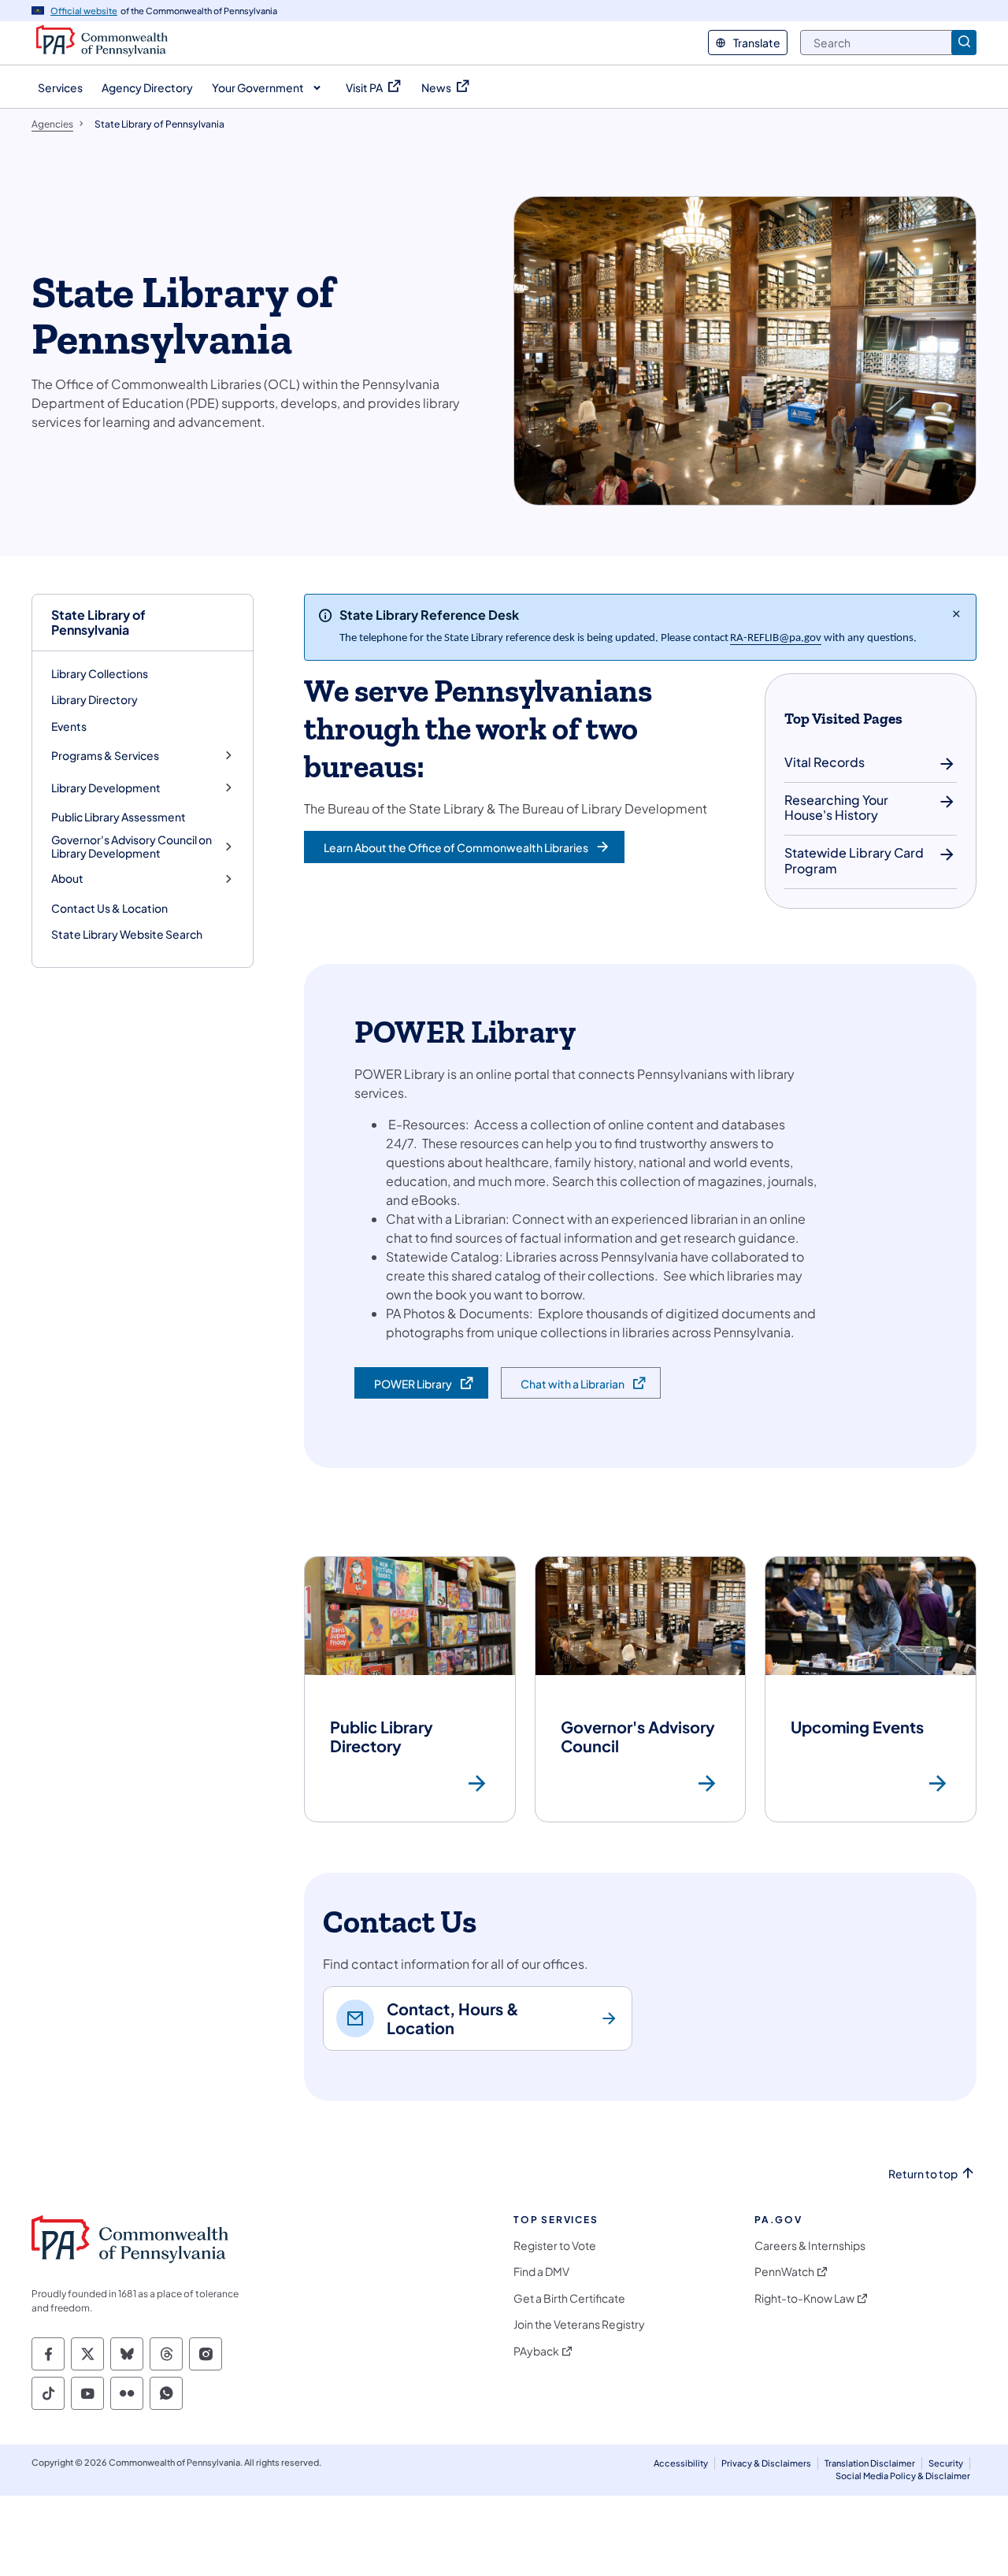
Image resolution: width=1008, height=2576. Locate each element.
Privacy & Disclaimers (766, 2463)
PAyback (536, 2351)
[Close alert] (956, 613)
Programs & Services (105, 756)
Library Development (106, 788)
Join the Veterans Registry (579, 2324)
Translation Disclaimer (870, 2463)
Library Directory (94, 699)
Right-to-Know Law (804, 2298)
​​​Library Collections (100, 673)
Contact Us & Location (109, 908)
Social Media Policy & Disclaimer (903, 2476)
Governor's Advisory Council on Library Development (132, 847)
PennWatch (784, 2272)
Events (69, 726)
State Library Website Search (127, 934)
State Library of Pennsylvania (98, 622)
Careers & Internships (810, 2246)
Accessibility (681, 2463)
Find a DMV (541, 2272)
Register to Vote (555, 2246)
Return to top (923, 2174)
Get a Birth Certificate (569, 2298)
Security (946, 2463)
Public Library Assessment (119, 817)
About (67, 878)
